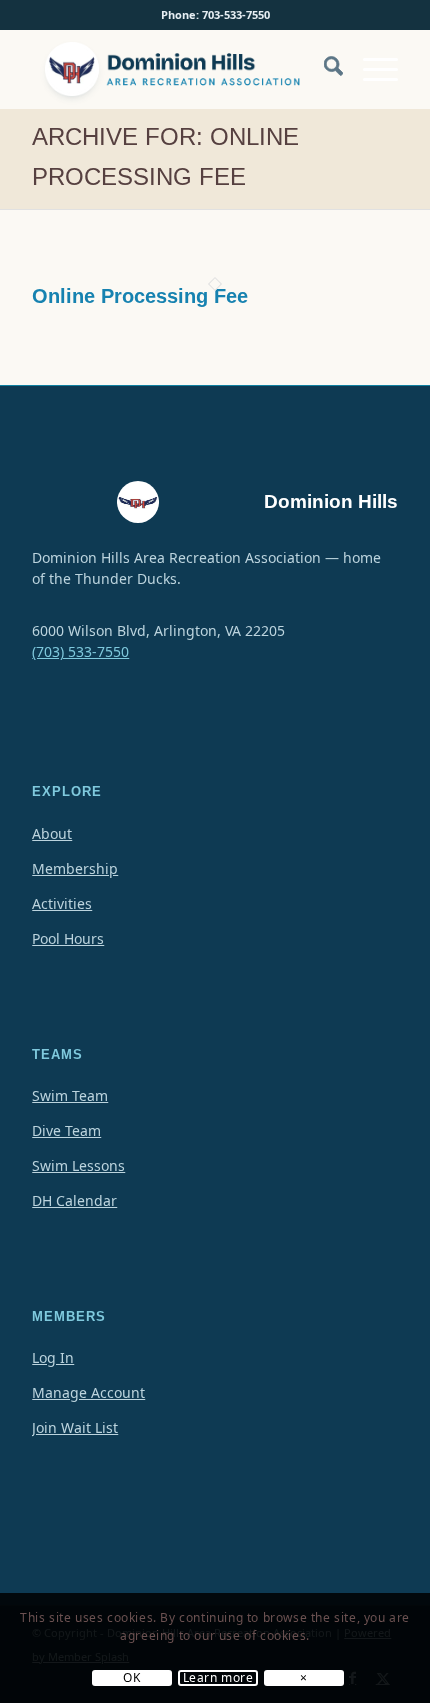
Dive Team (66, 1130)
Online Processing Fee (140, 296)
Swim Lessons (78, 1165)
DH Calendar (74, 1200)
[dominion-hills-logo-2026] (178, 69)
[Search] (323, 69)
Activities (62, 903)
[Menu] (370, 69)
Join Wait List (75, 1427)
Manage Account (88, 1392)
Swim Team (70, 1095)
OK (131, 1678)
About (52, 833)
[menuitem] (323, 79)
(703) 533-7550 (80, 651)
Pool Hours (68, 938)
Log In (53, 1357)
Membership (75, 868)
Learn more (218, 1678)
